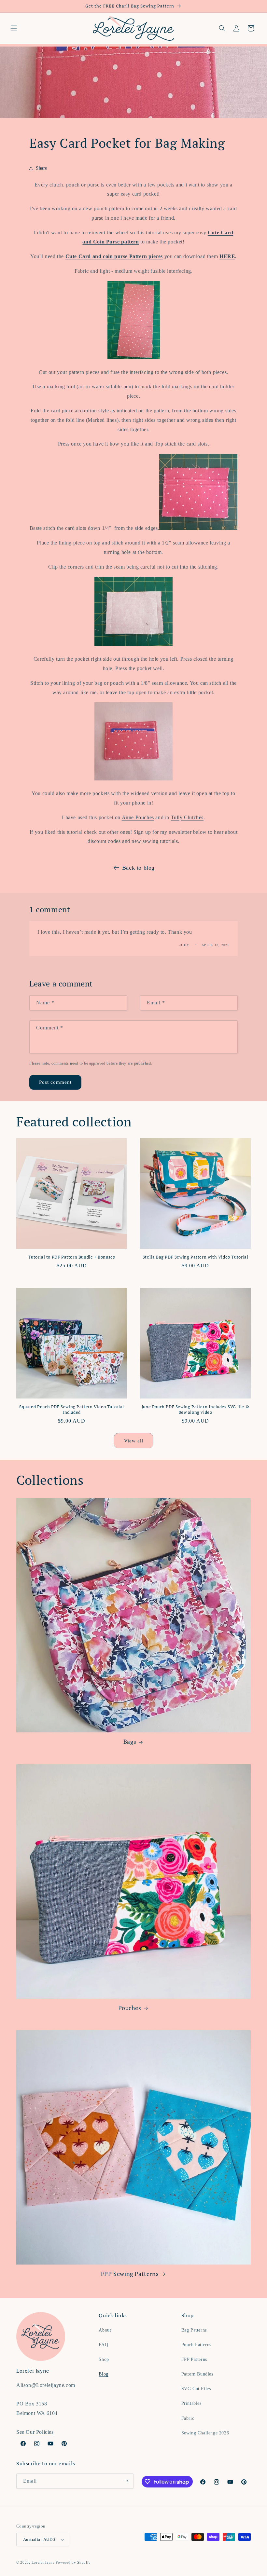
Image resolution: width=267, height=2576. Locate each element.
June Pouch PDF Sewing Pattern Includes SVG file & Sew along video (195, 1410)
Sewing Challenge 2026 (205, 2433)
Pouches (130, 2008)
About (105, 2330)
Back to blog (138, 868)
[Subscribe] (126, 2481)
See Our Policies (35, 2432)
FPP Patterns (194, 2359)
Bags (130, 1742)
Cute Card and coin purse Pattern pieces (114, 256)
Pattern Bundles (197, 2374)
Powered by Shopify (73, 2562)
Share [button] (42, 168)
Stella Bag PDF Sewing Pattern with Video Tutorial (195, 1257)
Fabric (188, 2418)
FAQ (103, 2345)
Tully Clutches (187, 817)
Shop (104, 2359)
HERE (227, 256)
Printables (191, 2403)
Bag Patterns (194, 2330)
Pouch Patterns (196, 2345)
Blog (103, 2374)
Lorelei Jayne (43, 2562)
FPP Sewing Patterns (130, 2274)
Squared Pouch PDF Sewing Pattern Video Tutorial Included (71, 1410)
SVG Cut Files (196, 2389)
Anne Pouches (138, 817)
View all (134, 1441)
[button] (14, 28)
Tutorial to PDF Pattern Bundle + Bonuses (72, 1257)
